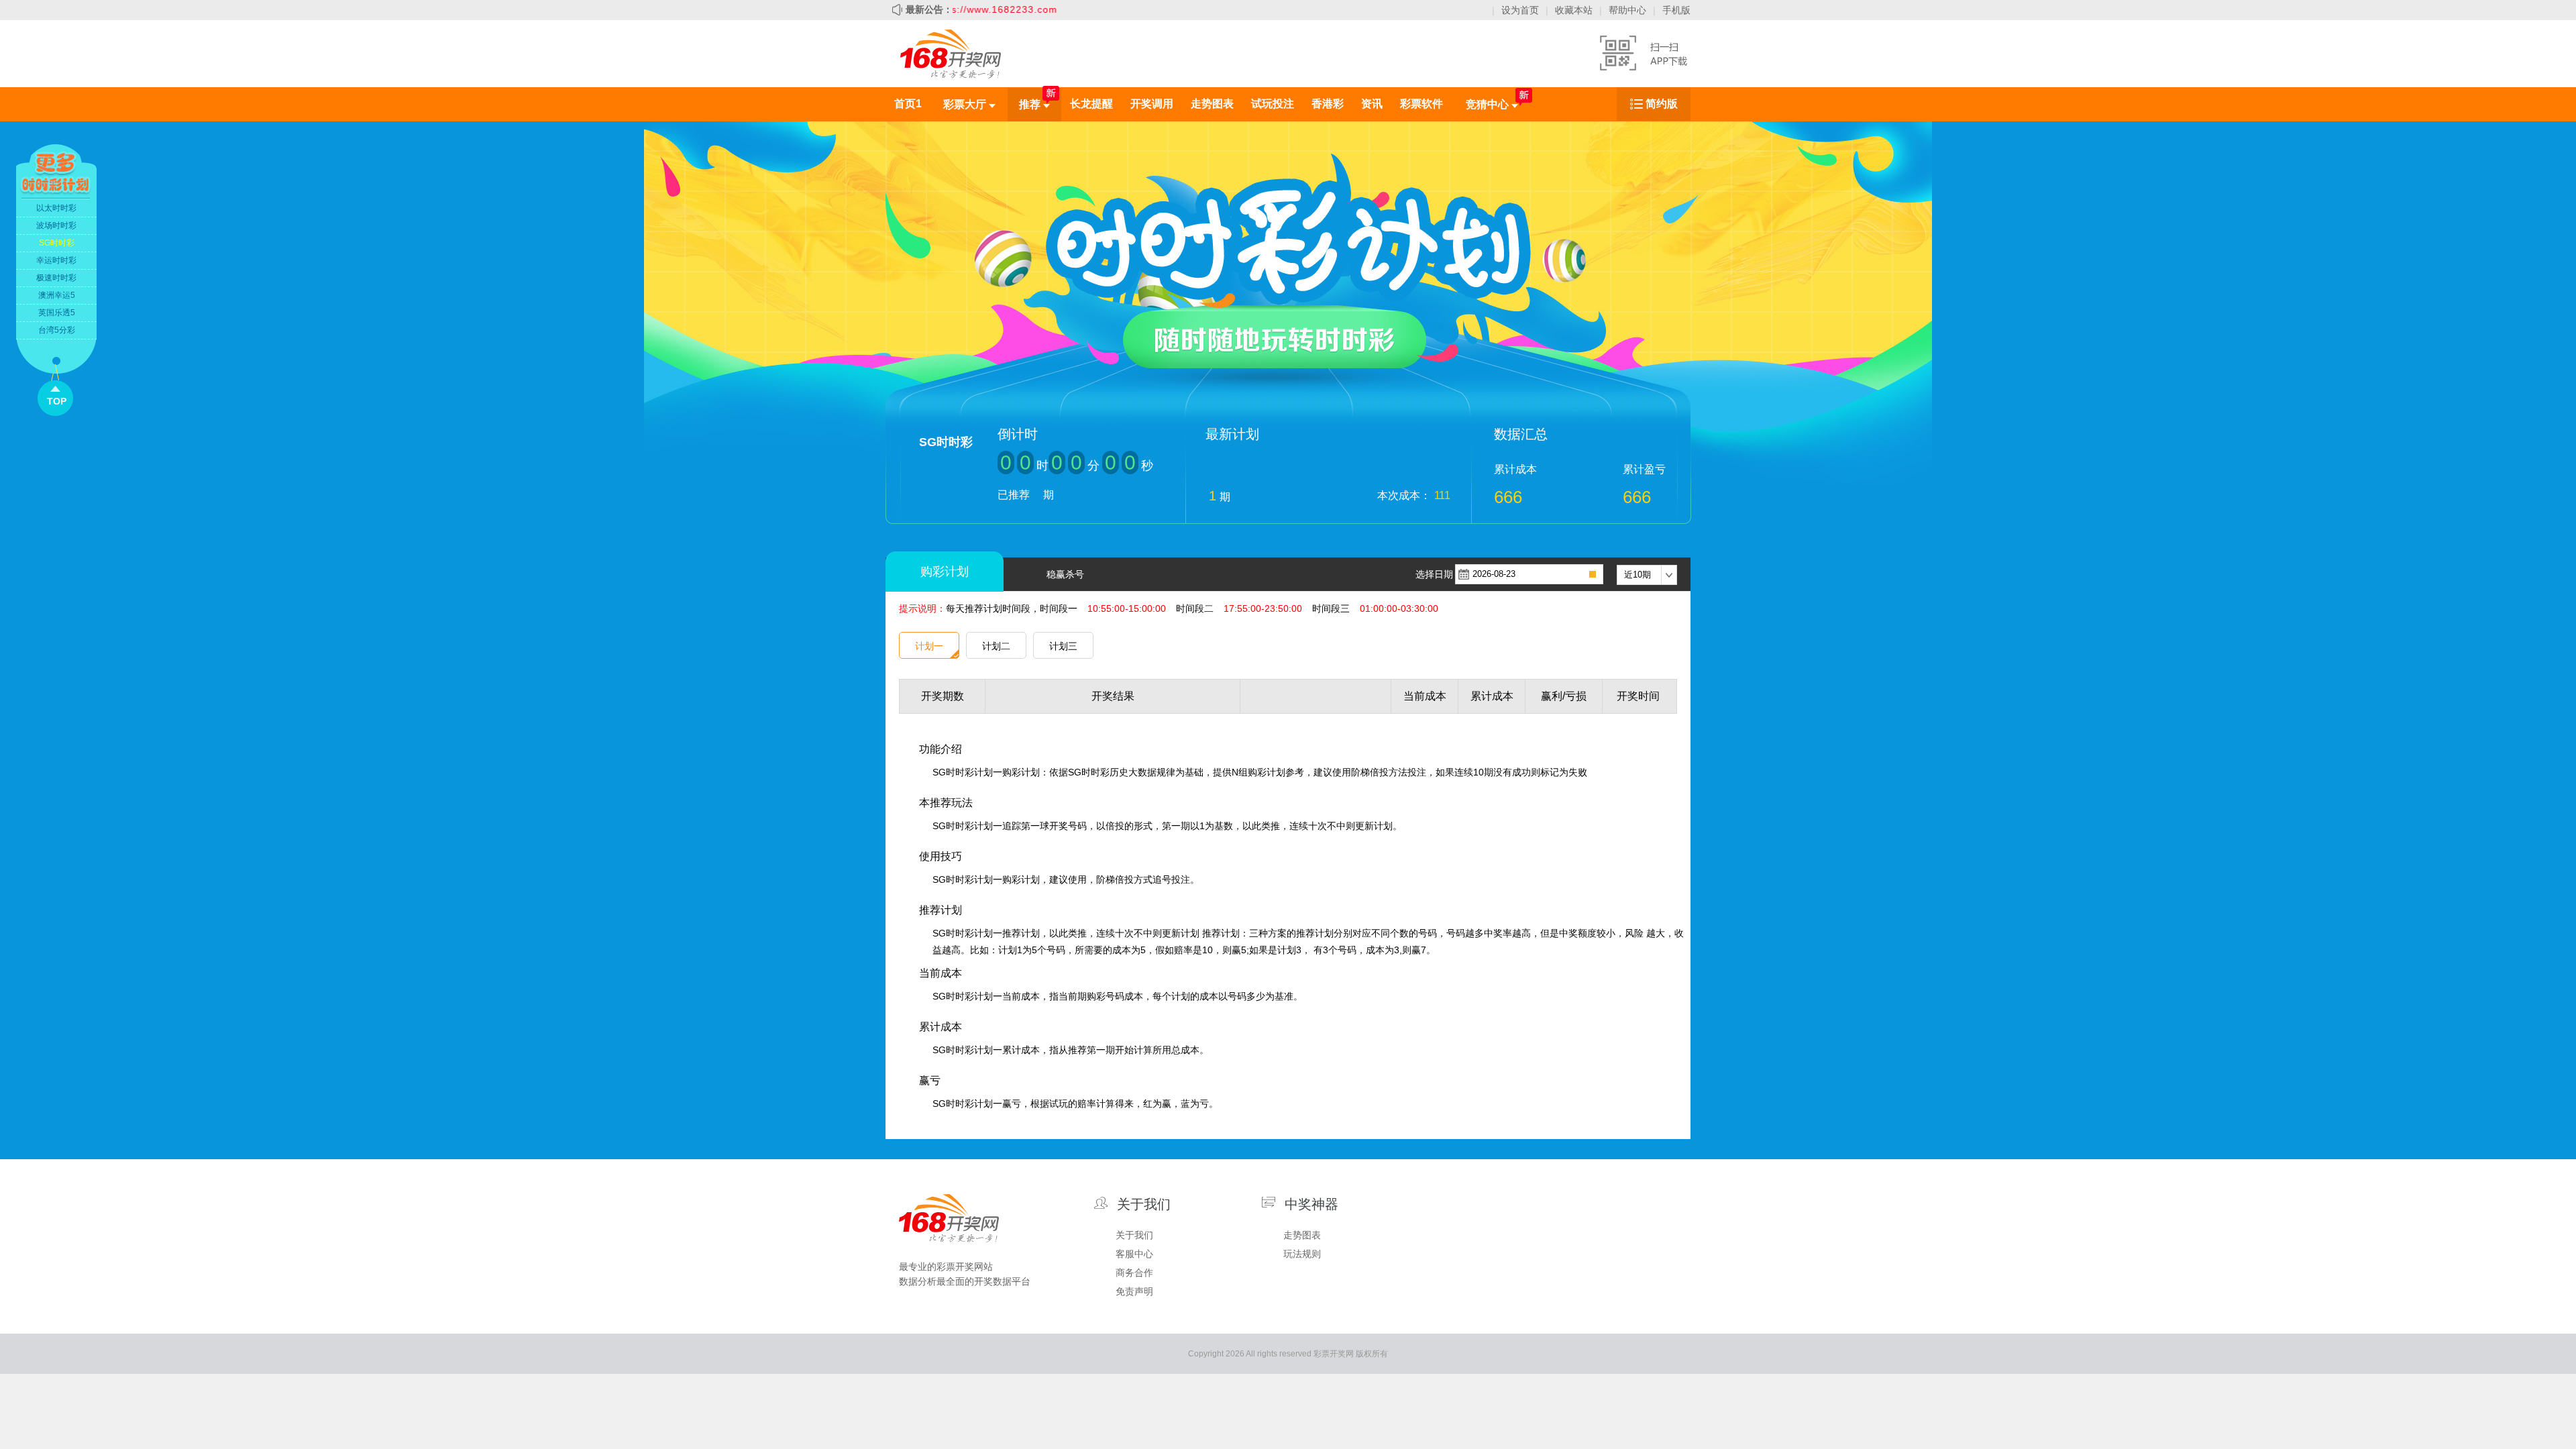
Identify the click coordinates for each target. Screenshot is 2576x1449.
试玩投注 (1273, 104)
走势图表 (1212, 104)
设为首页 (1520, 10)
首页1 (908, 104)
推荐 (1031, 104)
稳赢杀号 (1065, 574)
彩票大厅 (966, 104)
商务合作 (1134, 1273)
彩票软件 (1421, 104)
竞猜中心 (1489, 104)
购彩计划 (945, 572)
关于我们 (1134, 1235)
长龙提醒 (1091, 104)
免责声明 (1134, 1291)
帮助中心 (1627, 10)
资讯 (1372, 104)
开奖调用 (1152, 104)
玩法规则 (1302, 1254)
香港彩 (1328, 104)
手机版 (1676, 10)
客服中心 (1134, 1254)
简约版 (1662, 104)
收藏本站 (1574, 10)
